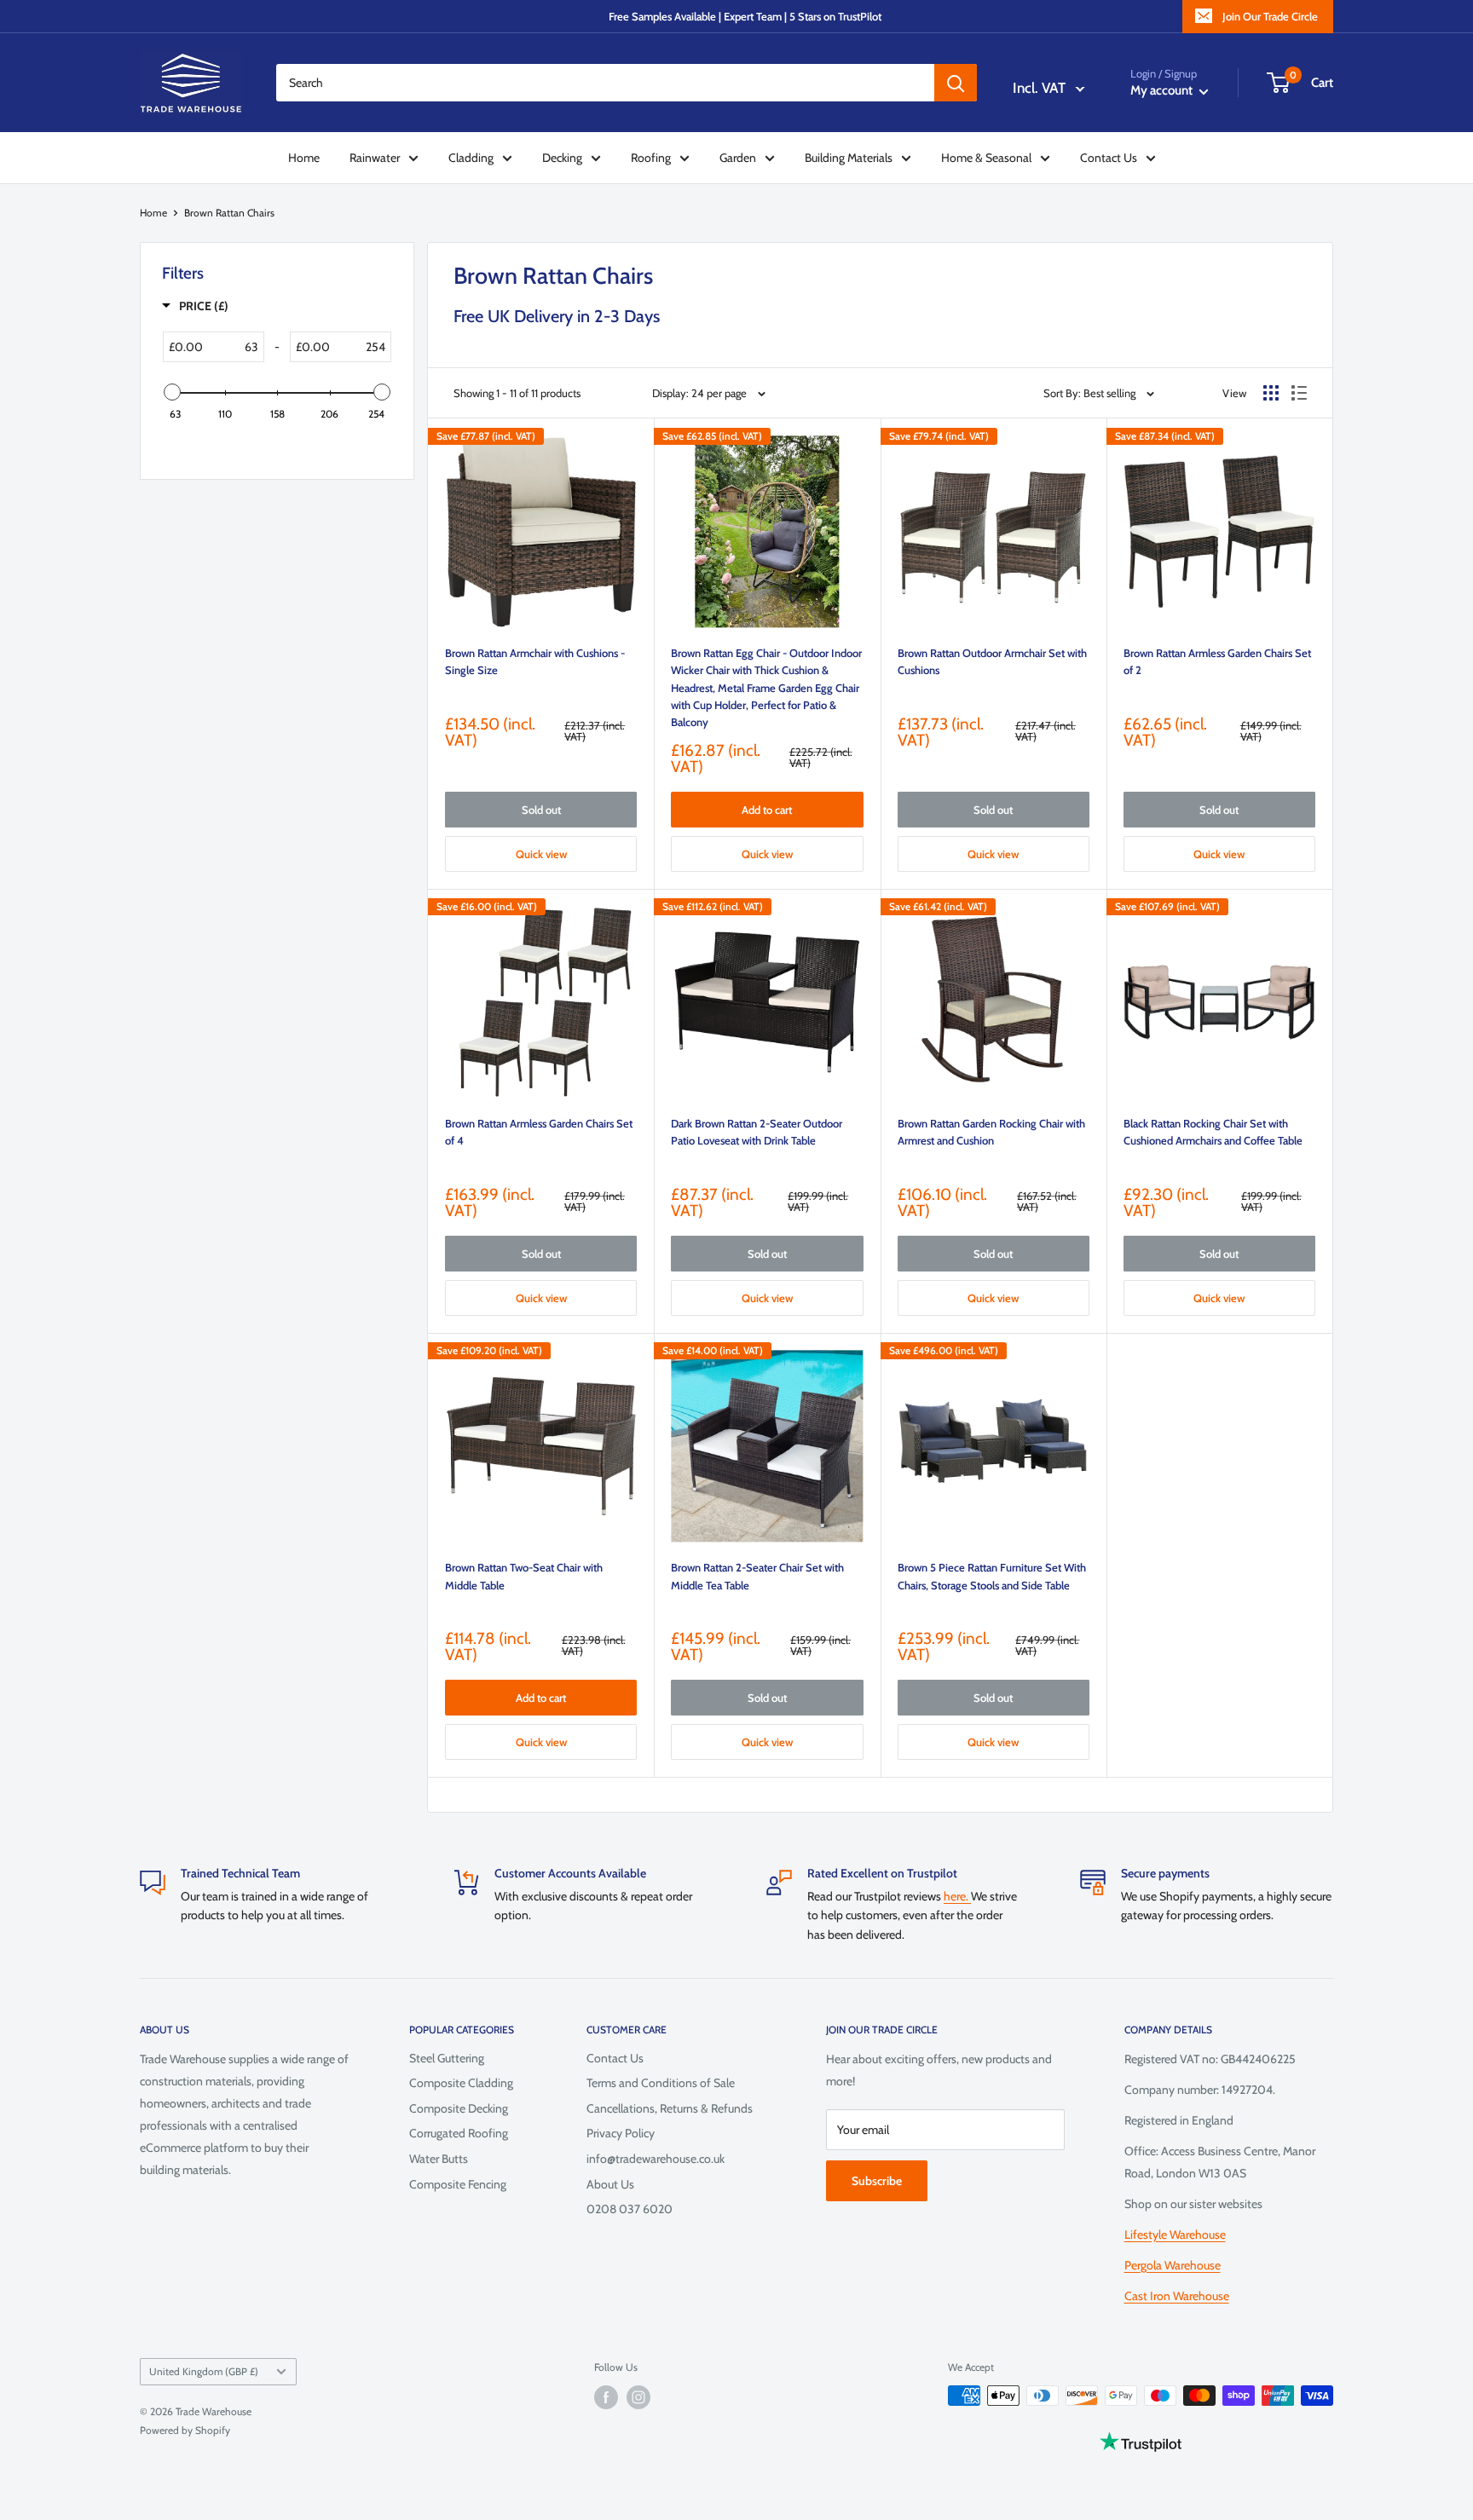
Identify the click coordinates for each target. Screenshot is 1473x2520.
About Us (610, 2184)
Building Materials (849, 158)
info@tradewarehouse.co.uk (656, 2159)
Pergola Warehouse (1173, 2265)
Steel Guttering (447, 2058)
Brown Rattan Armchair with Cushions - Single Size (535, 661)
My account (1163, 90)
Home (304, 158)
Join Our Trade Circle (1270, 16)
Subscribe (877, 2181)
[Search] (956, 83)
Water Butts (439, 2159)
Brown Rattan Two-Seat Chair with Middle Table (524, 1576)
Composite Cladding (461, 2083)
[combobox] (605, 83)
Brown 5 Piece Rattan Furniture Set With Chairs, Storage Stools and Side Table (992, 1576)
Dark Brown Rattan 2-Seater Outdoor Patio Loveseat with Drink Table (757, 1132)
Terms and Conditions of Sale (661, 2083)
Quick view (541, 854)
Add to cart (767, 810)
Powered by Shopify (185, 2430)
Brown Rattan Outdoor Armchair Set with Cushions (992, 661)
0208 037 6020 (630, 2209)
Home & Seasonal (986, 158)
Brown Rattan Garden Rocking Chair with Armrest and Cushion (991, 1132)
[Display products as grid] (1271, 393)
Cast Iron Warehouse (1177, 2296)
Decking (562, 158)
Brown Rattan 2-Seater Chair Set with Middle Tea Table (757, 1576)
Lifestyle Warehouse (1175, 2235)
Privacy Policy (621, 2133)
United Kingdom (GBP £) (204, 2372)
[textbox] (233, 347)
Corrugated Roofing (459, 2133)
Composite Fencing (458, 2184)
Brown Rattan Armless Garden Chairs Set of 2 (1217, 661)
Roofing (651, 158)
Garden (738, 158)
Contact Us (1109, 158)
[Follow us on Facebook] (606, 2397)
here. (957, 1896)
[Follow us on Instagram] (638, 2397)
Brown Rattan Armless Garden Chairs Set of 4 (539, 1132)
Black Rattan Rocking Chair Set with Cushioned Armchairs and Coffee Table (1213, 1132)
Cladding (471, 158)
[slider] (172, 392)
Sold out (541, 810)
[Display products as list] (1299, 393)
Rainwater (375, 158)
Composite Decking (459, 2108)
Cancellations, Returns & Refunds (670, 2108)
